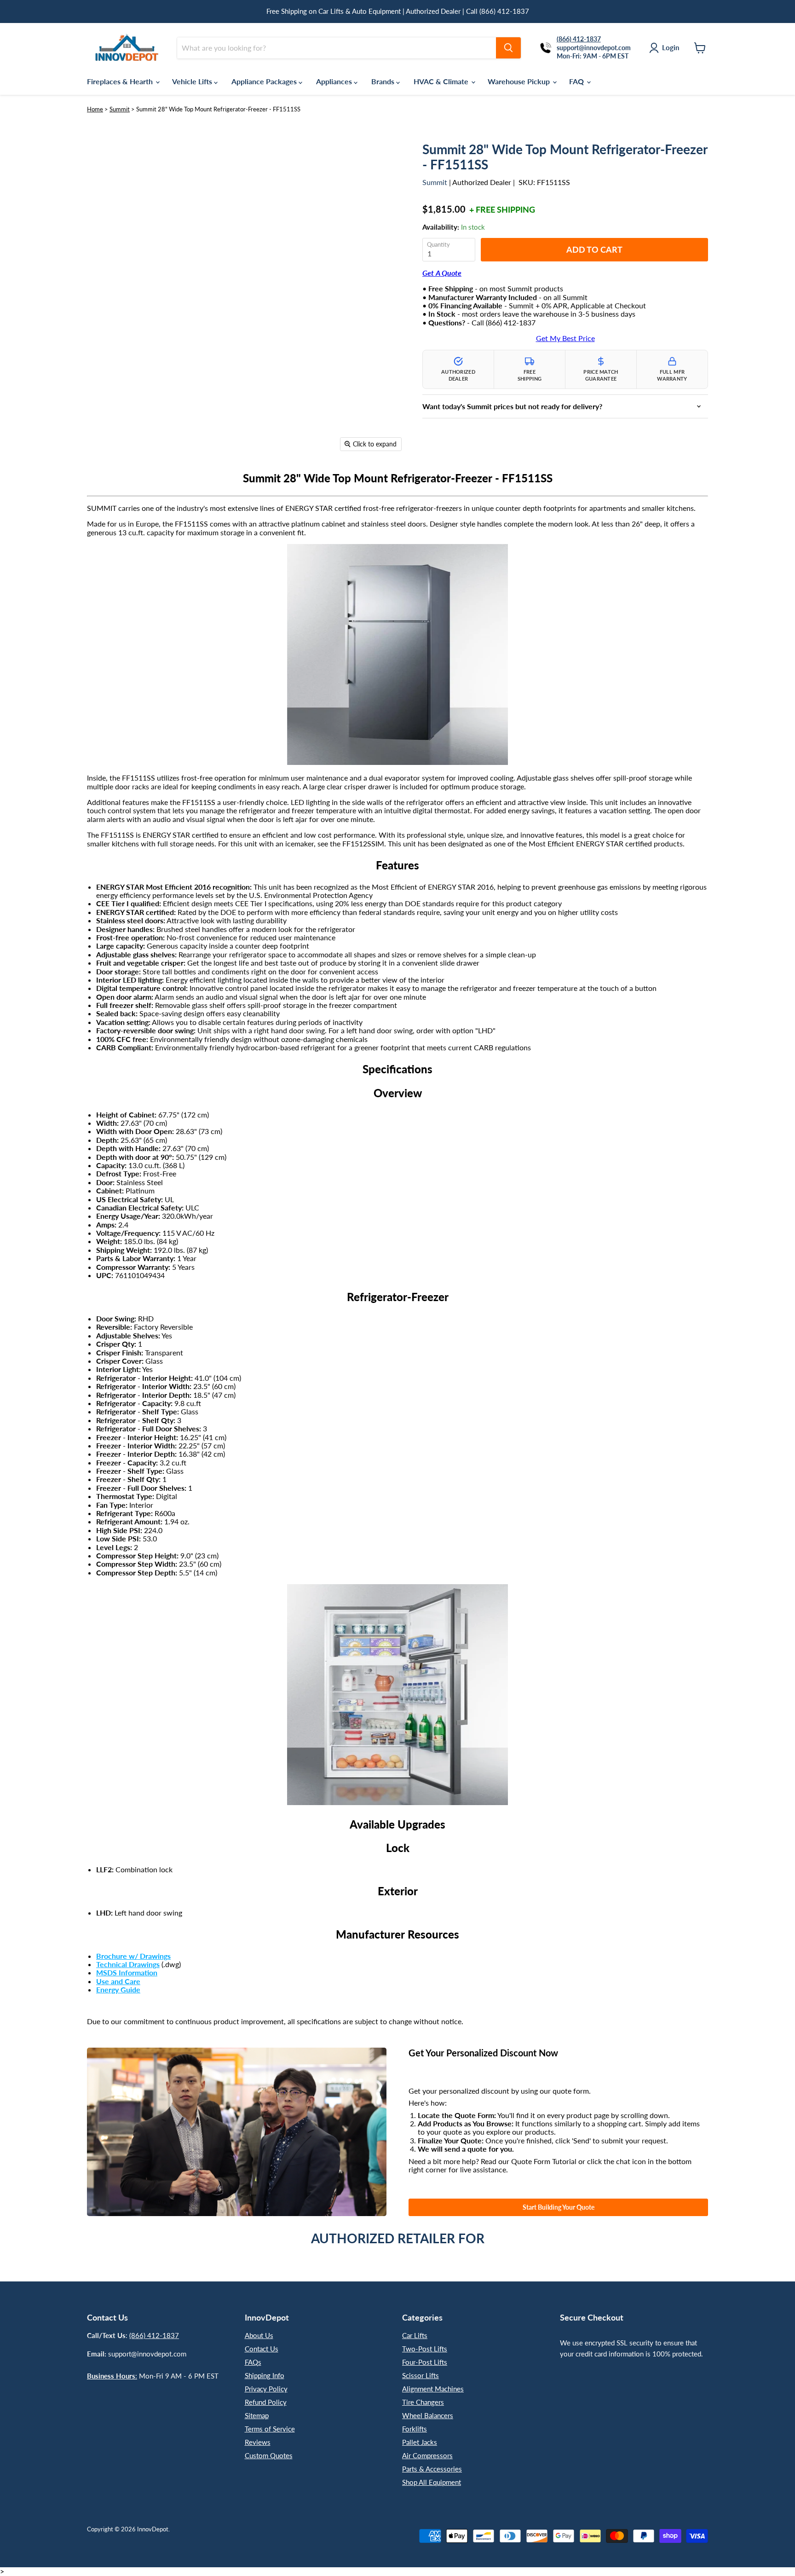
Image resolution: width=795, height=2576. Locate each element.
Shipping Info (265, 2375)
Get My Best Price (565, 338)
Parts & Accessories (432, 2469)
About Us (259, 2335)
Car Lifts (415, 2335)
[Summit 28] (101, 483)
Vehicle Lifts (193, 81)
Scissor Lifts (421, 2375)
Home (95, 109)
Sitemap (257, 2415)
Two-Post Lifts (425, 2349)
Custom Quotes (269, 2455)
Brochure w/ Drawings (133, 1956)
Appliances (335, 81)
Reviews (258, 2442)
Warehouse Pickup (520, 81)
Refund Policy (266, 2402)
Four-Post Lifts (425, 2362)
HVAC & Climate (442, 81)
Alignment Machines (433, 2389)
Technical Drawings (128, 1964)
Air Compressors (427, 2455)
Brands (384, 81)
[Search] (508, 48)
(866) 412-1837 (154, 2335)
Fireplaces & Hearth (121, 81)
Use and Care (118, 1981)
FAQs (253, 2362)
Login (671, 47)
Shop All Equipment (432, 2482)
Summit (120, 109)
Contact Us (262, 2349)
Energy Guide (118, 1989)
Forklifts (415, 2429)
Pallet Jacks (420, 2442)
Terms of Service (270, 2429)
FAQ (577, 81)
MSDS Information (127, 1972)
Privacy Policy (266, 2389)
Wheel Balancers (428, 2415)
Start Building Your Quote (559, 2207)
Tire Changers (423, 2402)
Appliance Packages (265, 81)
